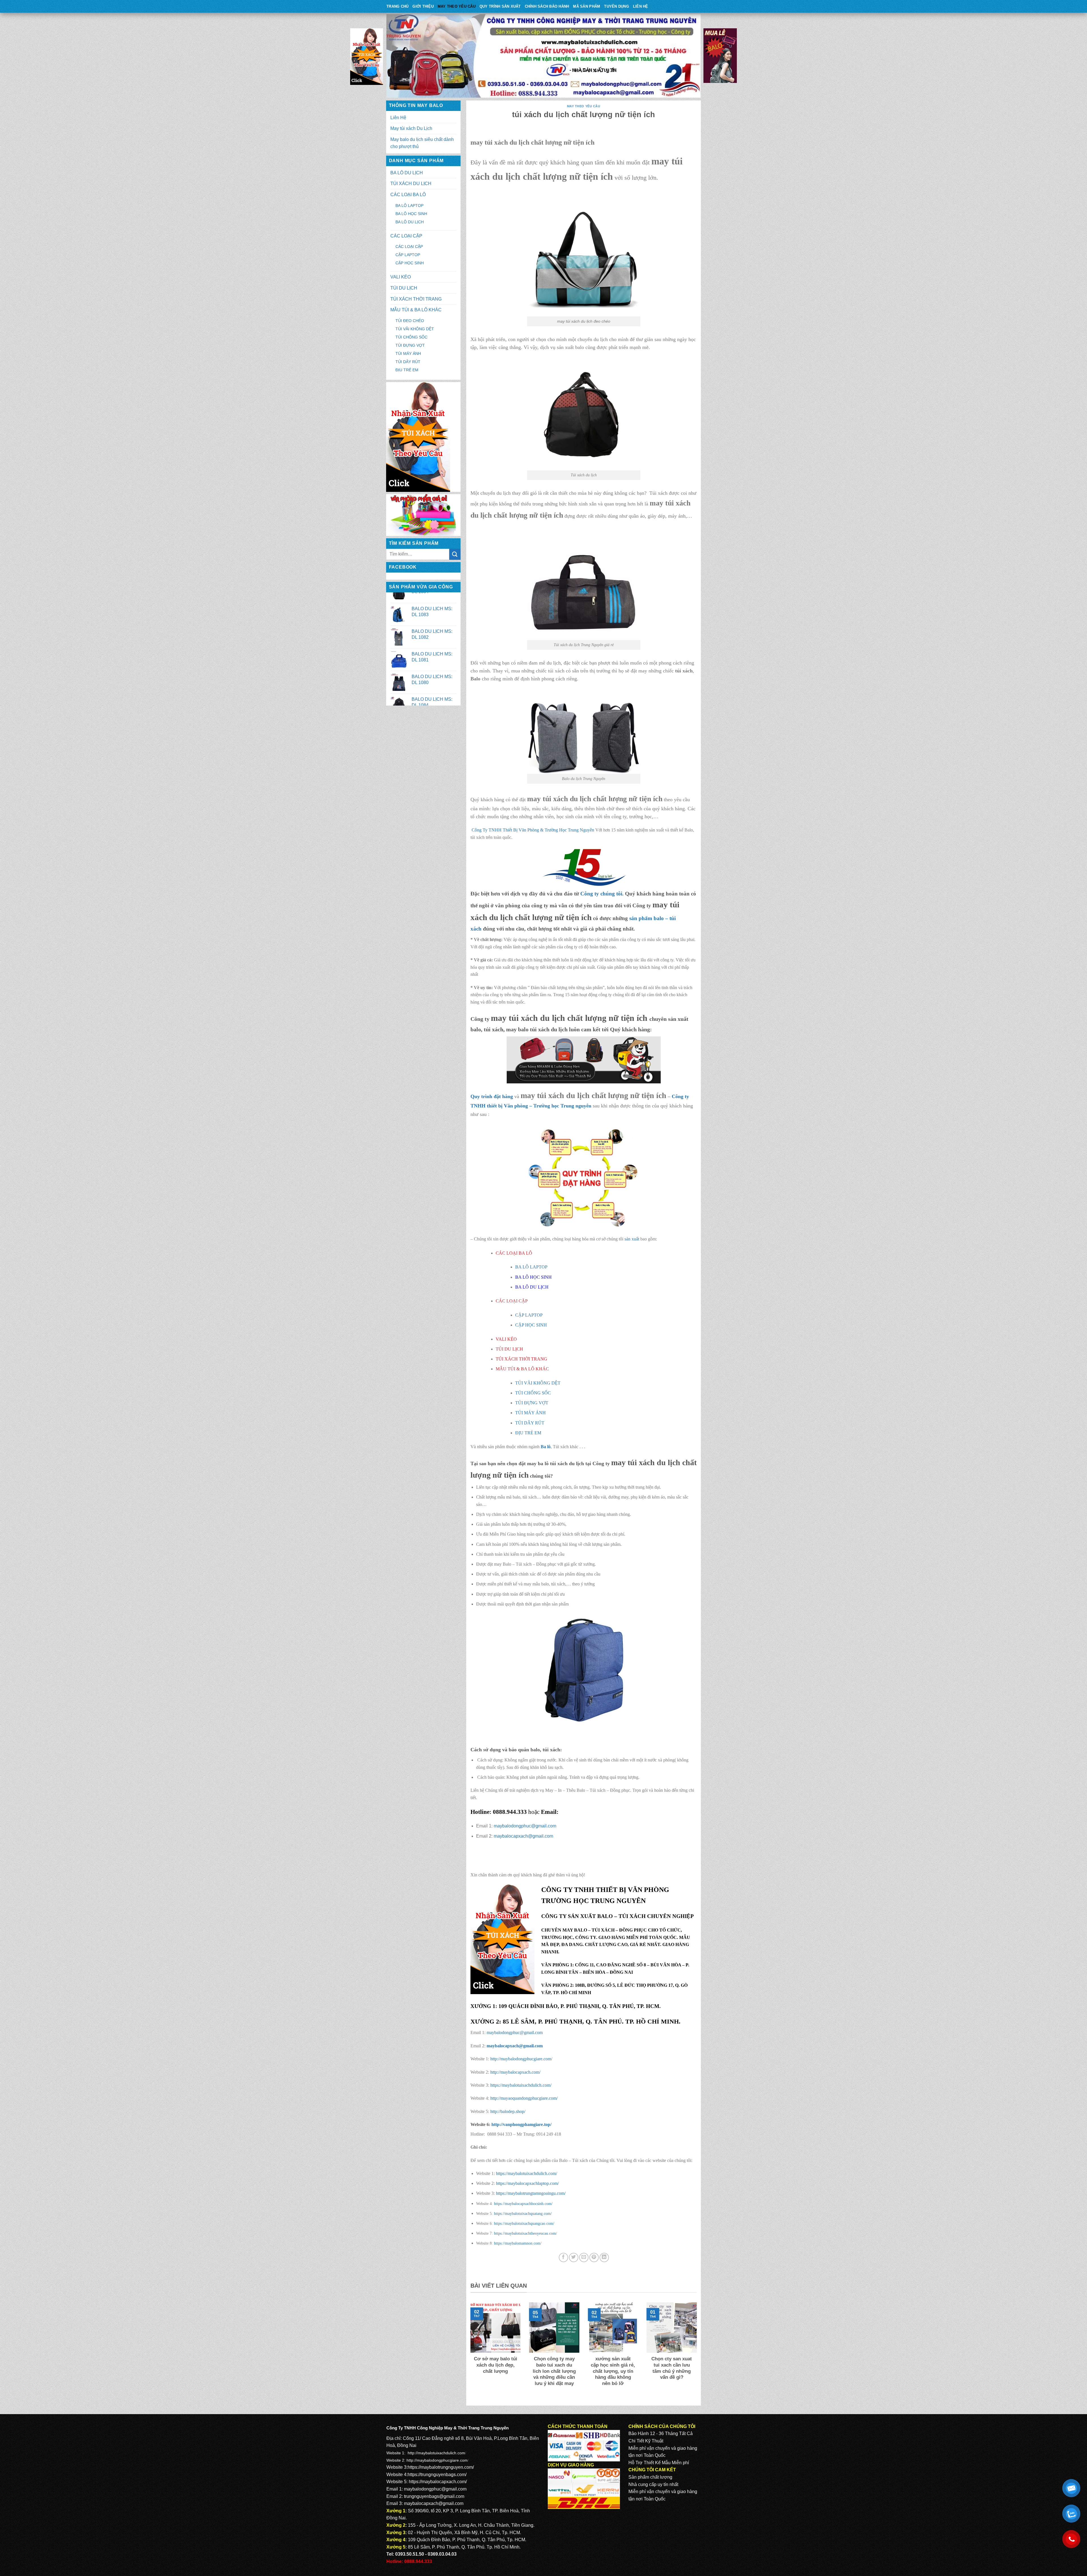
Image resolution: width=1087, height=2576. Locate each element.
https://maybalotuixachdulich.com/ (521, 2085)
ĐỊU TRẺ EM (407, 370)
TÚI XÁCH (603, 1930)
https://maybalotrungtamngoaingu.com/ (531, 2193)
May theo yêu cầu (457, 6)
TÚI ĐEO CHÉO (410, 321)
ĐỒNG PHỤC (633, 1930)
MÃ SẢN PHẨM (587, 6)
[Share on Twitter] (574, 2257)
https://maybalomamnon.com (517, 2243)
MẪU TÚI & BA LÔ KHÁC (416, 310)
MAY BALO (575, 1930)
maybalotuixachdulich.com (441, 2453)
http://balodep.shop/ (507, 2111)
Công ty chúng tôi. (602, 894)
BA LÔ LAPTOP (409, 205)
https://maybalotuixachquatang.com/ (523, 2213)
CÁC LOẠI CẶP (406, 236)
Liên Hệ (641, 6)
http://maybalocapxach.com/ (515, 2072)
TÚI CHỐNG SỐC (411, 337)
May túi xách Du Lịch (411, 128)
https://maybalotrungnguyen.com (440, 2467)
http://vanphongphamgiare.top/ (521, 2124)
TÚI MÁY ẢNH (408, 353)
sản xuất (632, 1239)
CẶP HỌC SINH (410, 263)
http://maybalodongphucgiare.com (520, 2059)
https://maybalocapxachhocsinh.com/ (523, 2204)
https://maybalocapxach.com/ (438, 2482)
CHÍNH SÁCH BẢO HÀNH (547, 6)
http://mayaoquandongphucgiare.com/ (523, 2098)
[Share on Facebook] (563, 2257)
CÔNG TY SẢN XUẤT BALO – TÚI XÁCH (594, 1916)
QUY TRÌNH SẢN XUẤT (500, 6)
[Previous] (469, 2351)
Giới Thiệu (423, 6)
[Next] (698, 2351)
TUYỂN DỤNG (617, 6)
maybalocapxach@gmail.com (523, 1836)
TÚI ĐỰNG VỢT (410, 345)
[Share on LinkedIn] (604, 2257)
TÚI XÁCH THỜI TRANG (416, 299)
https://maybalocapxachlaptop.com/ (527, 2183)
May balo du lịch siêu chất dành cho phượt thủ (422, 143)
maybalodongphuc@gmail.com (525, 1826)
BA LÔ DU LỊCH (407, 173)
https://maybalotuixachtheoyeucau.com (525, 2233)
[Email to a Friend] (584, 2257)
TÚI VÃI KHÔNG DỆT (415, 329)
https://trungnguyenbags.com (436, 2475)
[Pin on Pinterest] (594, 2257)
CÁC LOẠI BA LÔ (408, 195)
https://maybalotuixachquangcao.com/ (524, 2223)
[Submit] (455, 554)
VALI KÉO (401, 277)
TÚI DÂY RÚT (408, 362)
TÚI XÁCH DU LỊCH (411, 184)
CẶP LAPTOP (408, 255)
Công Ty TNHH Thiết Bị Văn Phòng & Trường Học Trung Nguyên (533, 830)
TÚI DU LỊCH (404, 288)
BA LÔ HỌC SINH (411, 214)
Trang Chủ (397, 6)
